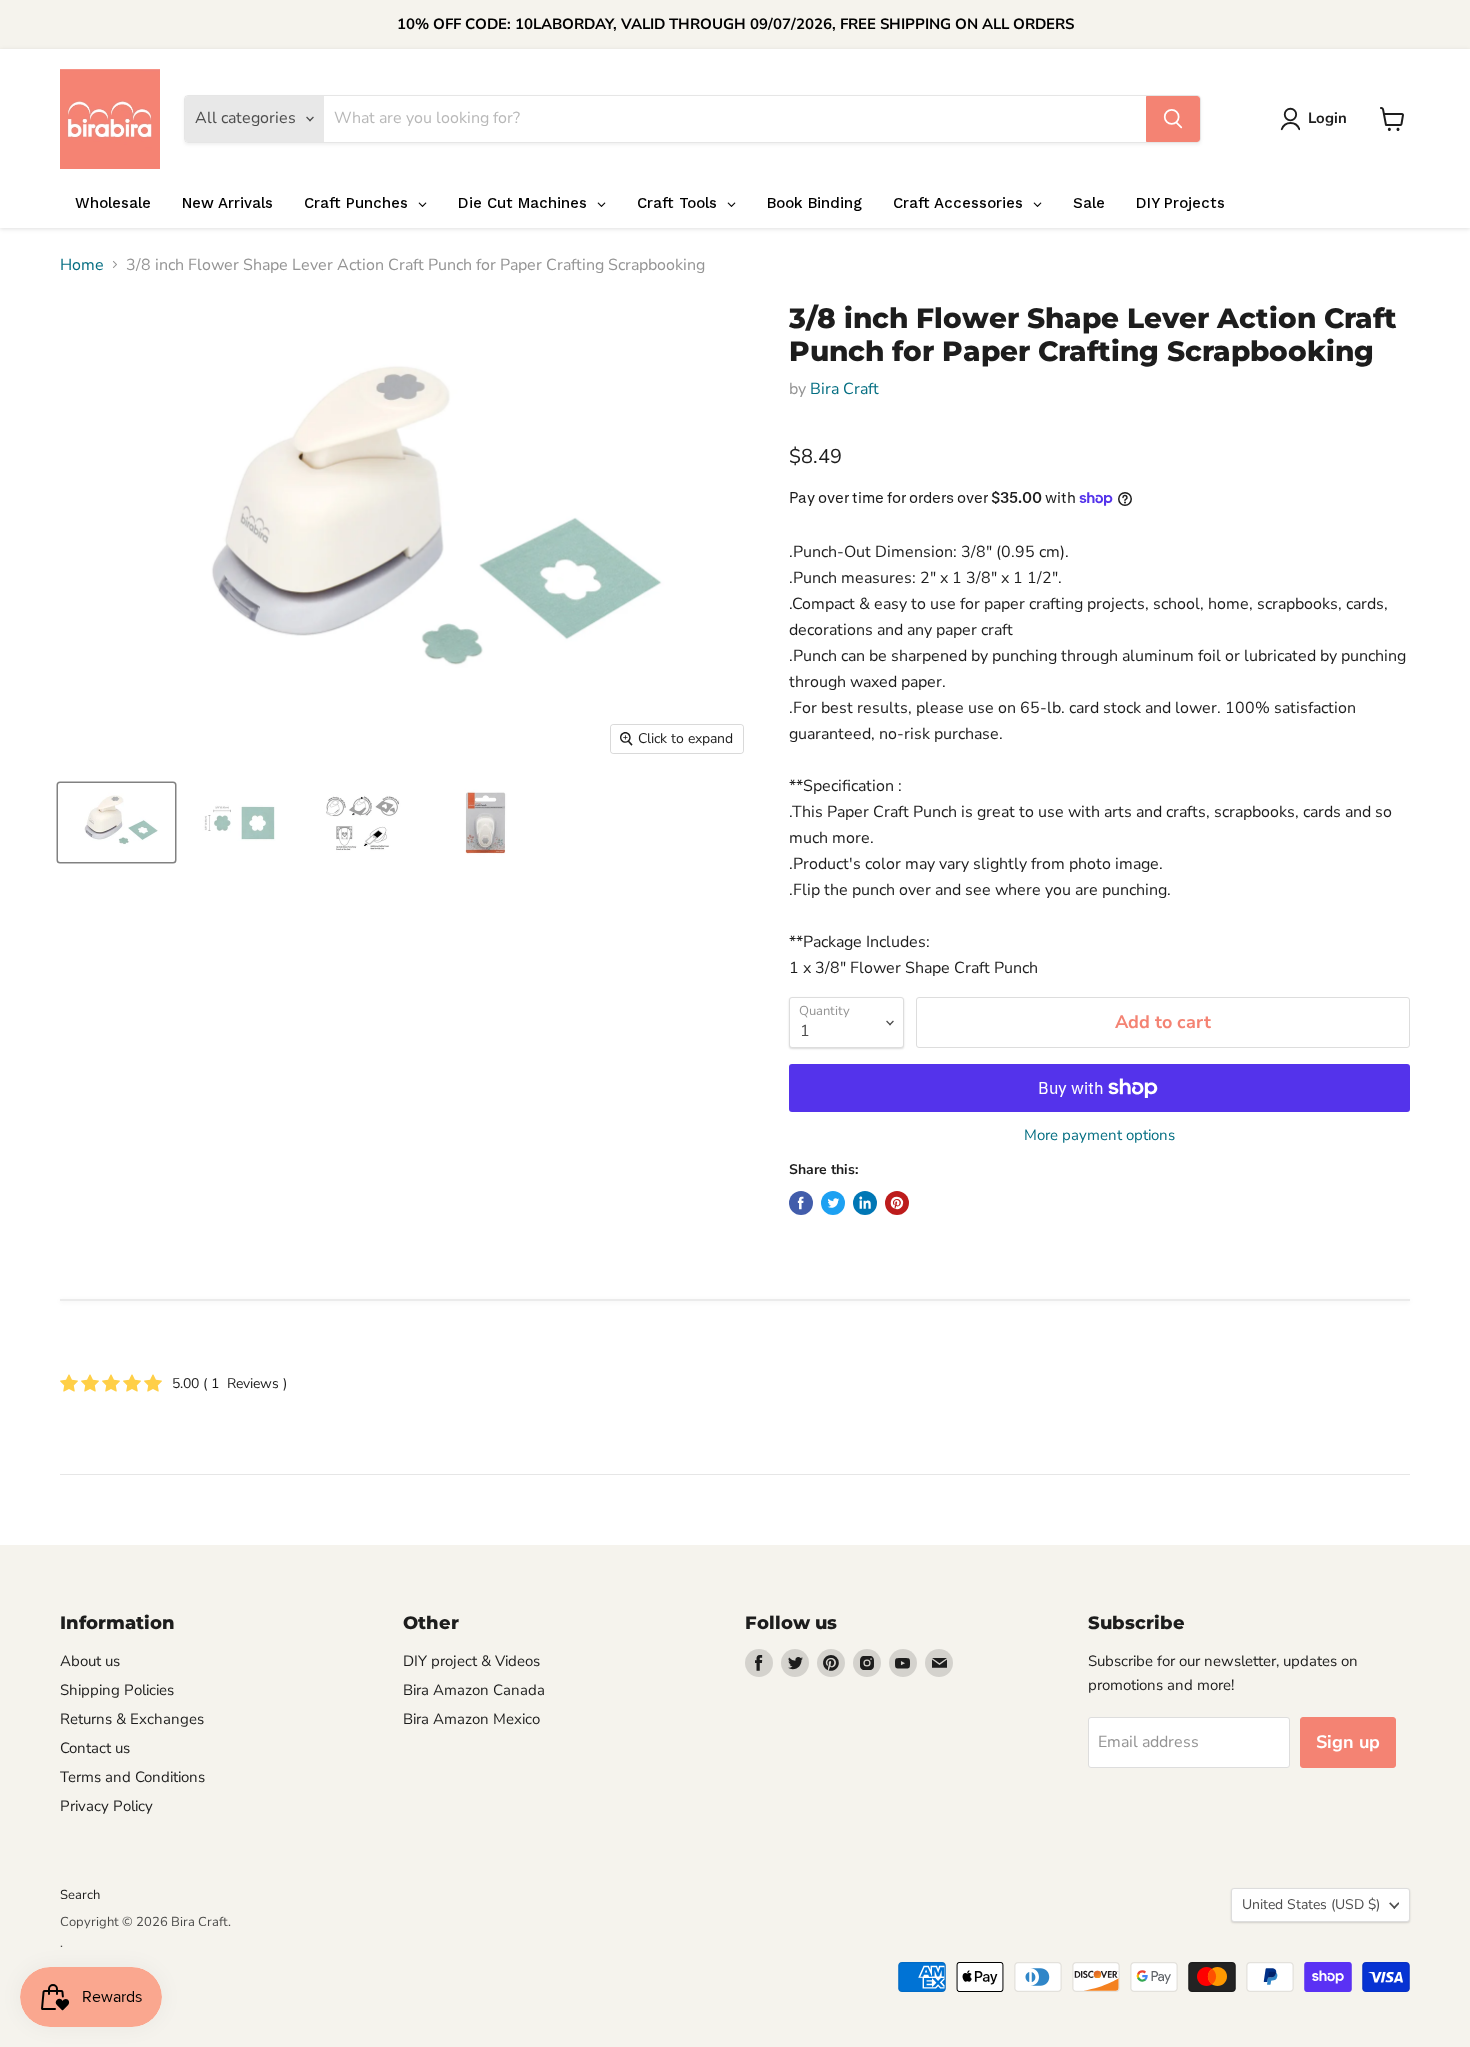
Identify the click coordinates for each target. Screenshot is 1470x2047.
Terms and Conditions (132, 1777)
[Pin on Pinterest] (897, 1203)
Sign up (1348, 1742)
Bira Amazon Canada (474, 1690)
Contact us (95, 1748)
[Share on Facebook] (801, 1203)
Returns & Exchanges (132, 1719)
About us (90, 1661)
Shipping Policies (117, 1690)
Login (1327, 118)
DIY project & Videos (471, 1661)
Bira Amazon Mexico (471, 1719)
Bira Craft (844, 389)
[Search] (1173, 119)
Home (82, 265)
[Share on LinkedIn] (865, 1203)
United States (1311, 1904)
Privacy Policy (106, 1806)
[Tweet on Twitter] (833, 1203)
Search (80, 1895)
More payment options (1099, 1135)
